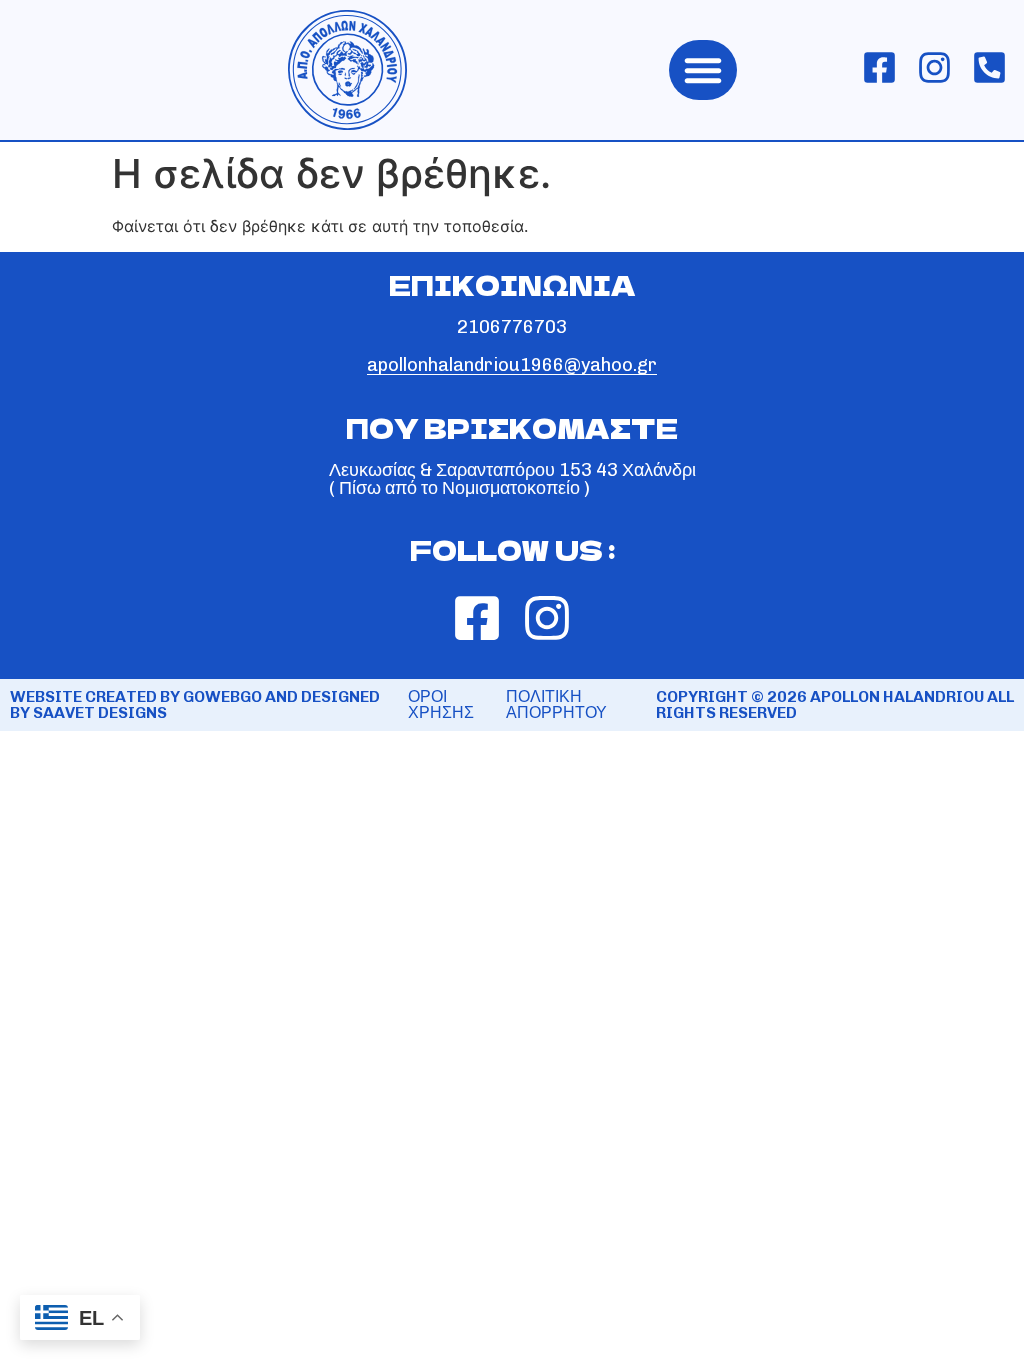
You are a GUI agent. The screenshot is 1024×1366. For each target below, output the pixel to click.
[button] (703, 70)
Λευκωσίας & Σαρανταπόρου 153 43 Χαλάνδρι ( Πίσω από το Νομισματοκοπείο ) (512, 479)
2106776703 (512, 327)
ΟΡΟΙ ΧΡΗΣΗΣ (441, 704)
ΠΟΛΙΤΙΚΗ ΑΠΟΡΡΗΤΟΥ (556, 704)
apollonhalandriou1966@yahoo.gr (512, 365)
